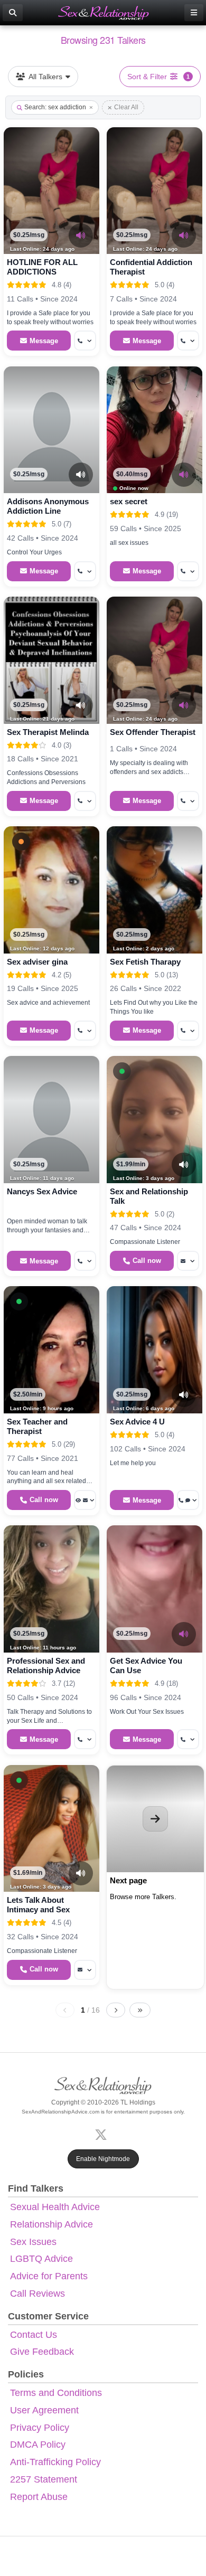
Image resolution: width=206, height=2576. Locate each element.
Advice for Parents (49, 2276)
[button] (21, 842)
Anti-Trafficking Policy (55, 2462)
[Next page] (116, 2010)
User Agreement (44, 2410)
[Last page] (140, 2010)
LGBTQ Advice (41, 2259)
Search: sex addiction (55, 107)
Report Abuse (39, 2497)
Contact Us (34, 2335)
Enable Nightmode (103, 2159)
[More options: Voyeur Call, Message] (85, 1500)
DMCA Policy (38, 2445)
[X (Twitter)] (103, 2134)
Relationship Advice (51, 2224)
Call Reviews (38, 2294)
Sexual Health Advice (55, 2207)
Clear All (126, 107)
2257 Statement (44, 2479)
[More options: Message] (188, 1261)
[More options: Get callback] (85, 341)
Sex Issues (33, 2242)
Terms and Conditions (56, 2393)
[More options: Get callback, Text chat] (188, 1500)
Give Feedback (42, 2352)
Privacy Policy (40, 2428)
